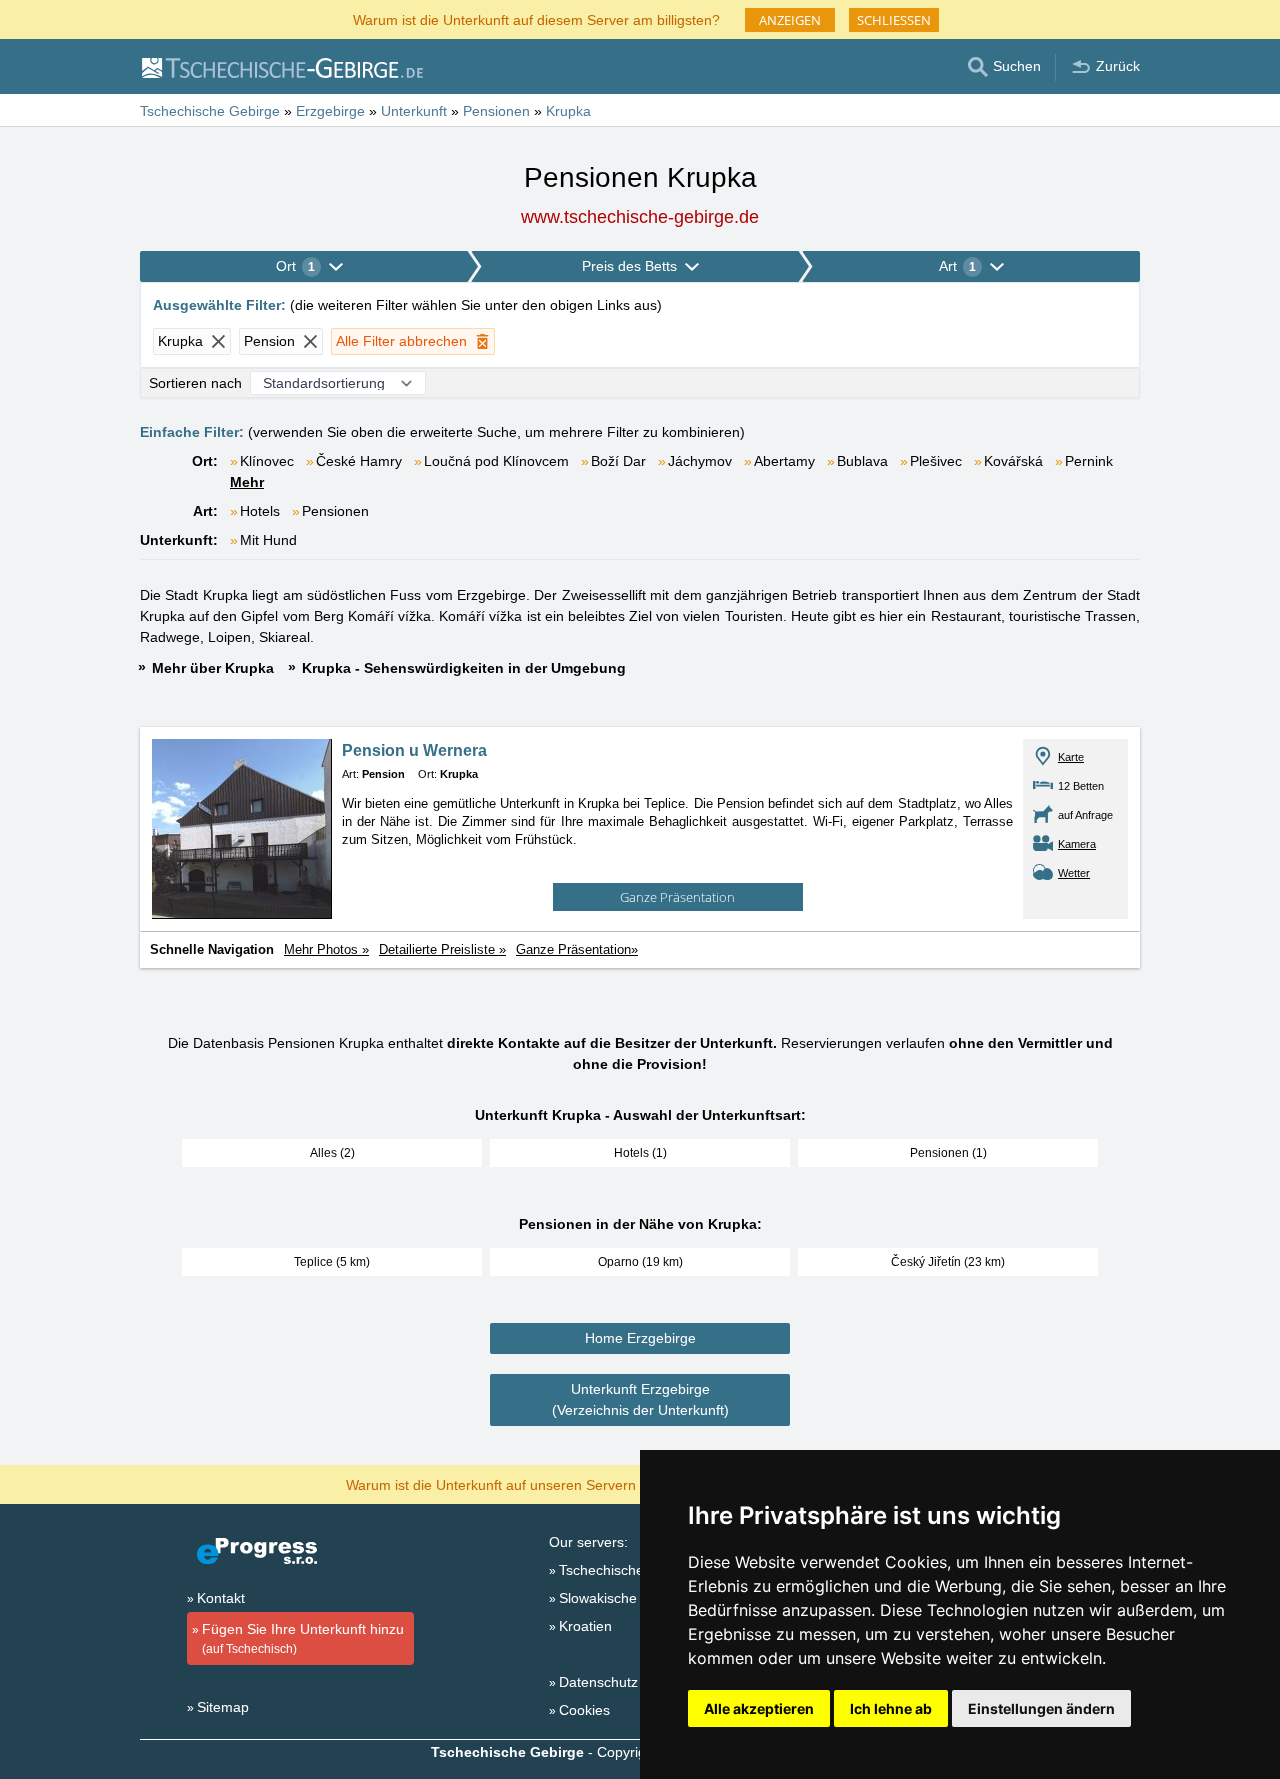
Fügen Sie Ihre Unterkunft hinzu (303, 1638)
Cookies (584, 1710)
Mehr (247, 482)
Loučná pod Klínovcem (496, 461)
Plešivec (936, 461)
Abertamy (784, 461)
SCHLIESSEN (894, 20)
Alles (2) (332, 1153)
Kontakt (221, 1598)
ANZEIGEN (790, 20)
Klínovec (267, 461)
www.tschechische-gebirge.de (640, 217)
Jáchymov (700, 461)
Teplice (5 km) (332, 1262)
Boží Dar (618, 461)
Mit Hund (268, 540)
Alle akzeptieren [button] (759, 1708)
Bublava (862, 461)
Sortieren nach (195, 383)
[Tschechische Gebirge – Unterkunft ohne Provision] (281, 67)
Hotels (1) (640, 1153)
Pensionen (335, 511)
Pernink (1089, 461)
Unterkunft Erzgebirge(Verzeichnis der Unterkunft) (640, 1399)
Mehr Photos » (326, 949)
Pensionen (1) (948, 1153)
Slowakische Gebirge (625, 1598)
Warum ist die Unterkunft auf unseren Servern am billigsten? (536, 1483)
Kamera (1077, 844)
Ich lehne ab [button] (891, 1708)
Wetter (1074, 873)
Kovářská (1013, 461)
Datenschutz (598, 1682)
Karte (1071, 757)
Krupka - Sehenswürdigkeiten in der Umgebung (464, 668)
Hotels (260, 511)
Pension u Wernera (414, 750)
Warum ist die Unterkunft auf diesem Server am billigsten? (536, 18)
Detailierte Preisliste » (442, 949)
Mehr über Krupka (213, 668)
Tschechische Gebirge (629, 1570)
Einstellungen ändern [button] (1041, 1708)
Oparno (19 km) (640, 1262)
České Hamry (359, 461)
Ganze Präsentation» (577, 949)
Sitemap (223, 1707)
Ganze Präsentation (677, 897)
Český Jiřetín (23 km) (948, 1262)
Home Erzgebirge (640, 1338)
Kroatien (585, 1626)
